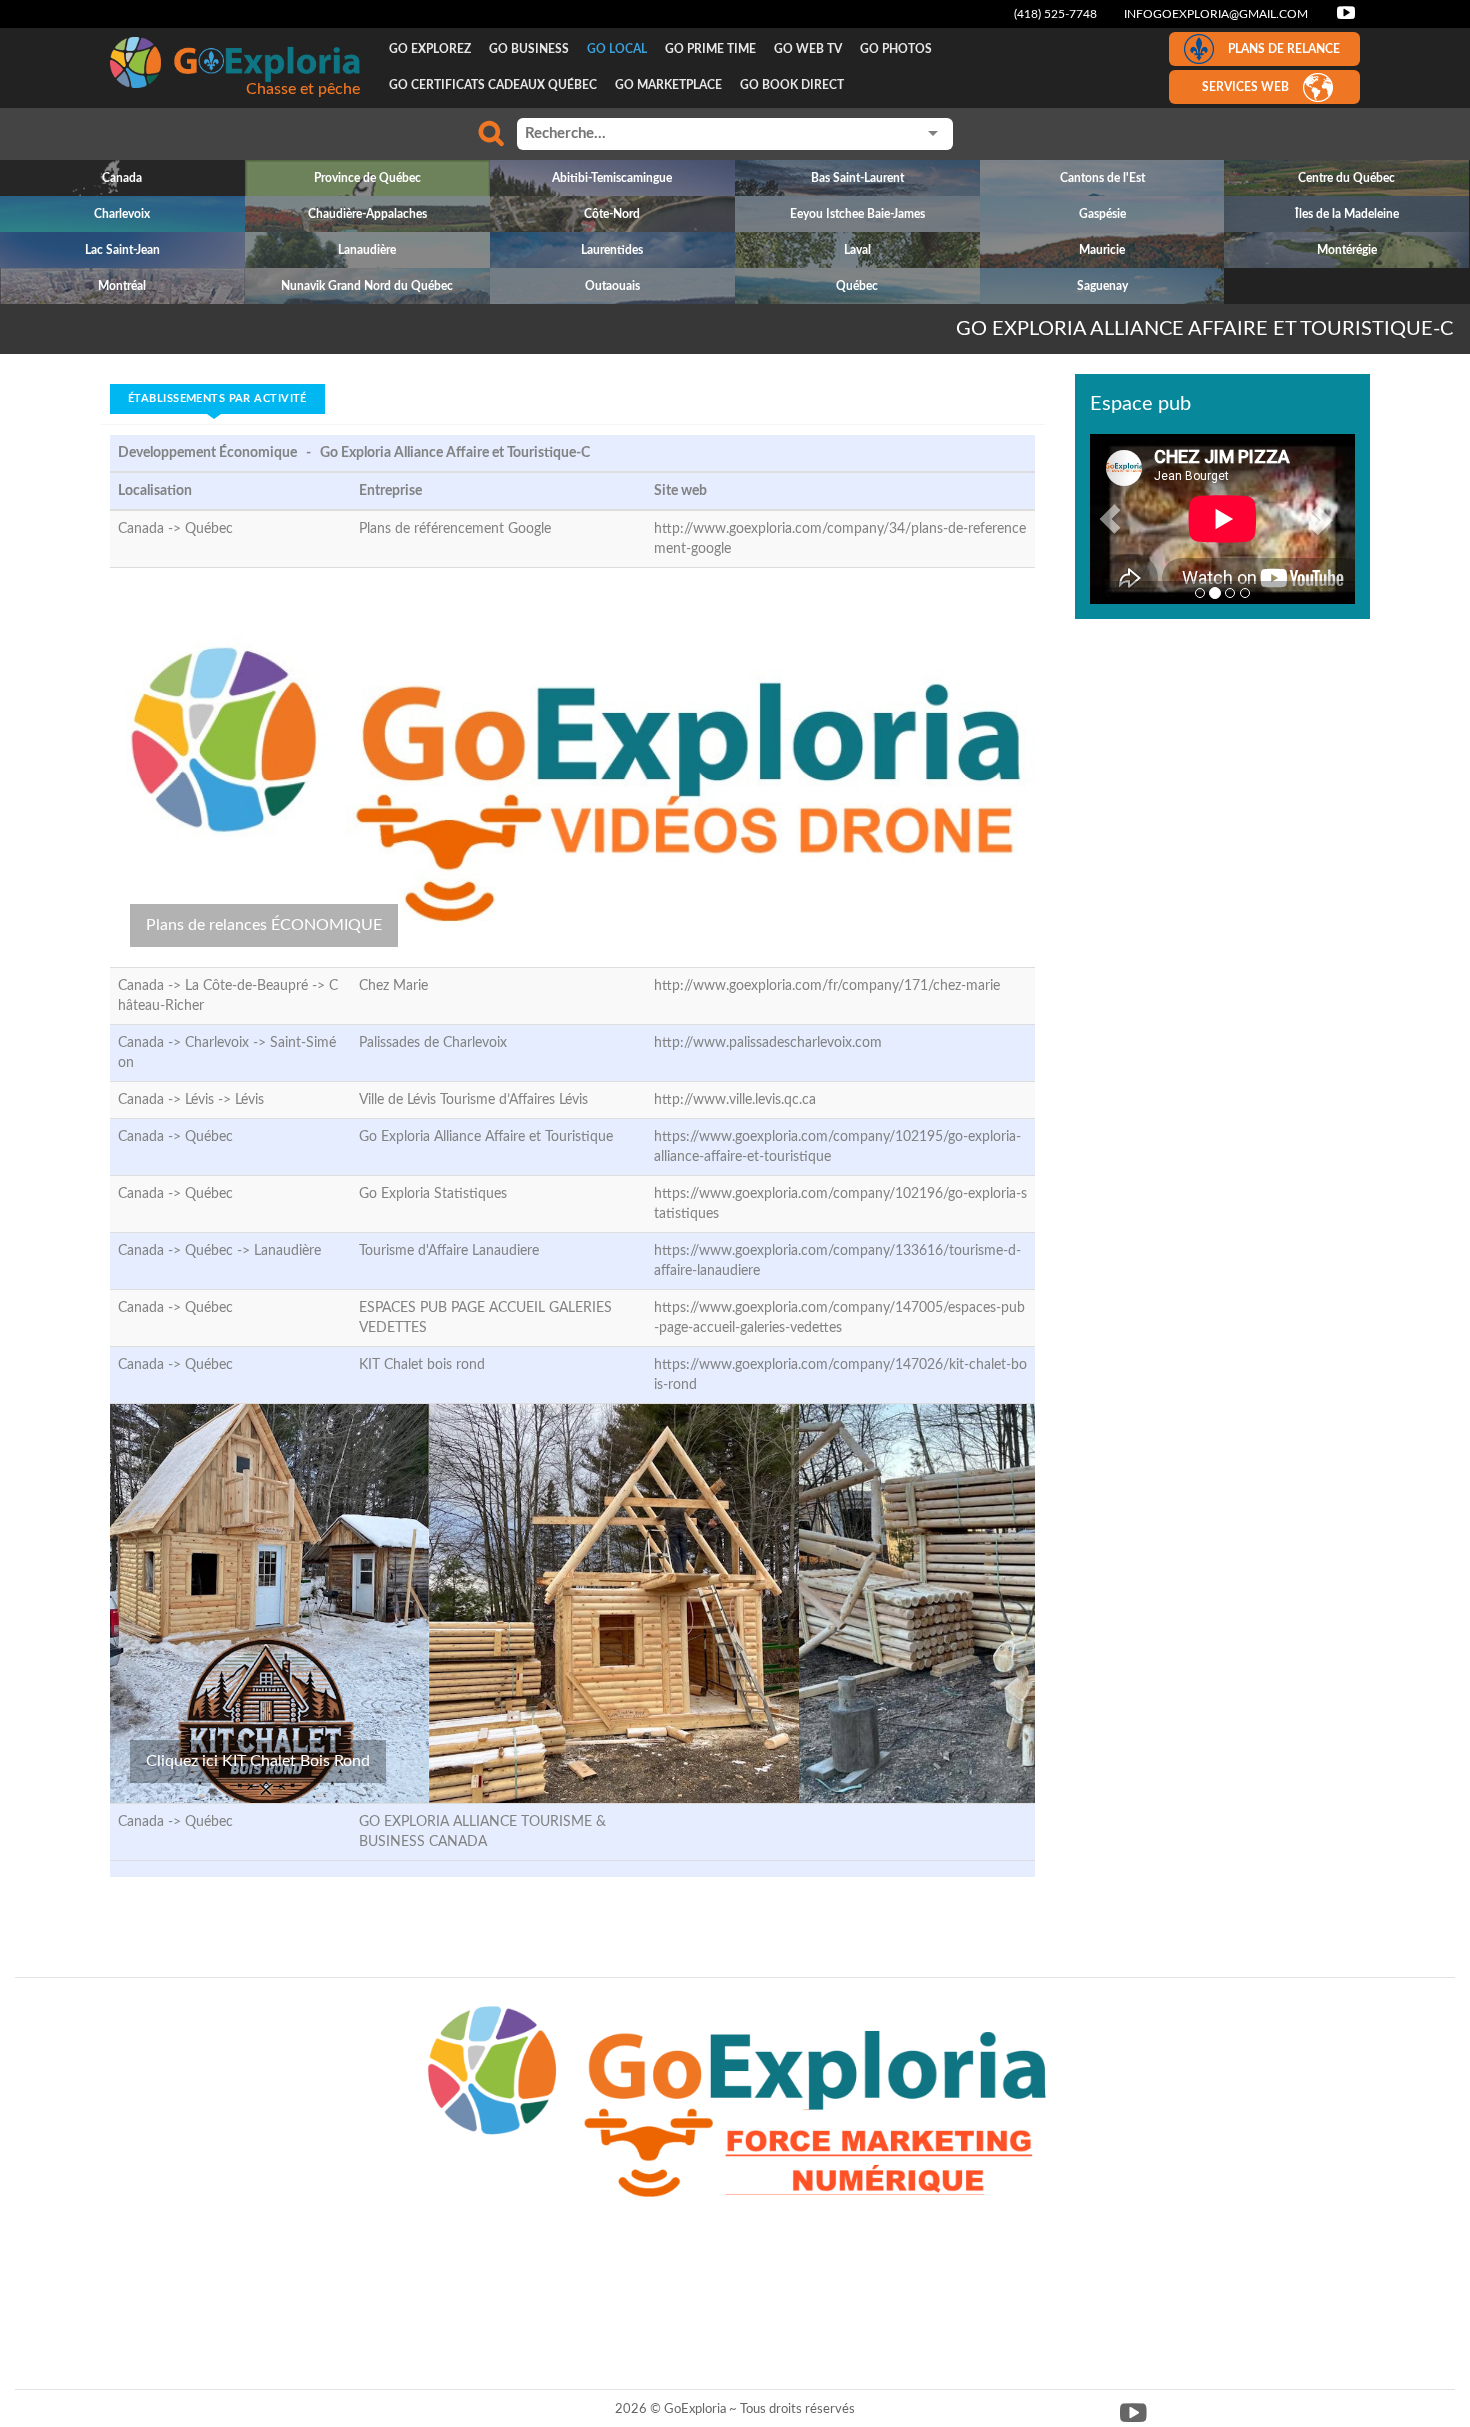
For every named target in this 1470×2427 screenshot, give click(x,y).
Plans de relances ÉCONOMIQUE (264, 925)
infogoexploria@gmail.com (1216, 14)
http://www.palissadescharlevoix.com (768, 1043)
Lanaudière (287, 1251)
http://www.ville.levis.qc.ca (735, 1100)
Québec (209, 529)
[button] (1110, 519)
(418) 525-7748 (1055, 14)
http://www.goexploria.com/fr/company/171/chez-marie (827, 986)
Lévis (249, 1100)
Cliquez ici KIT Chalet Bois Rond (258, 1761)
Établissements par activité (217, 398)
